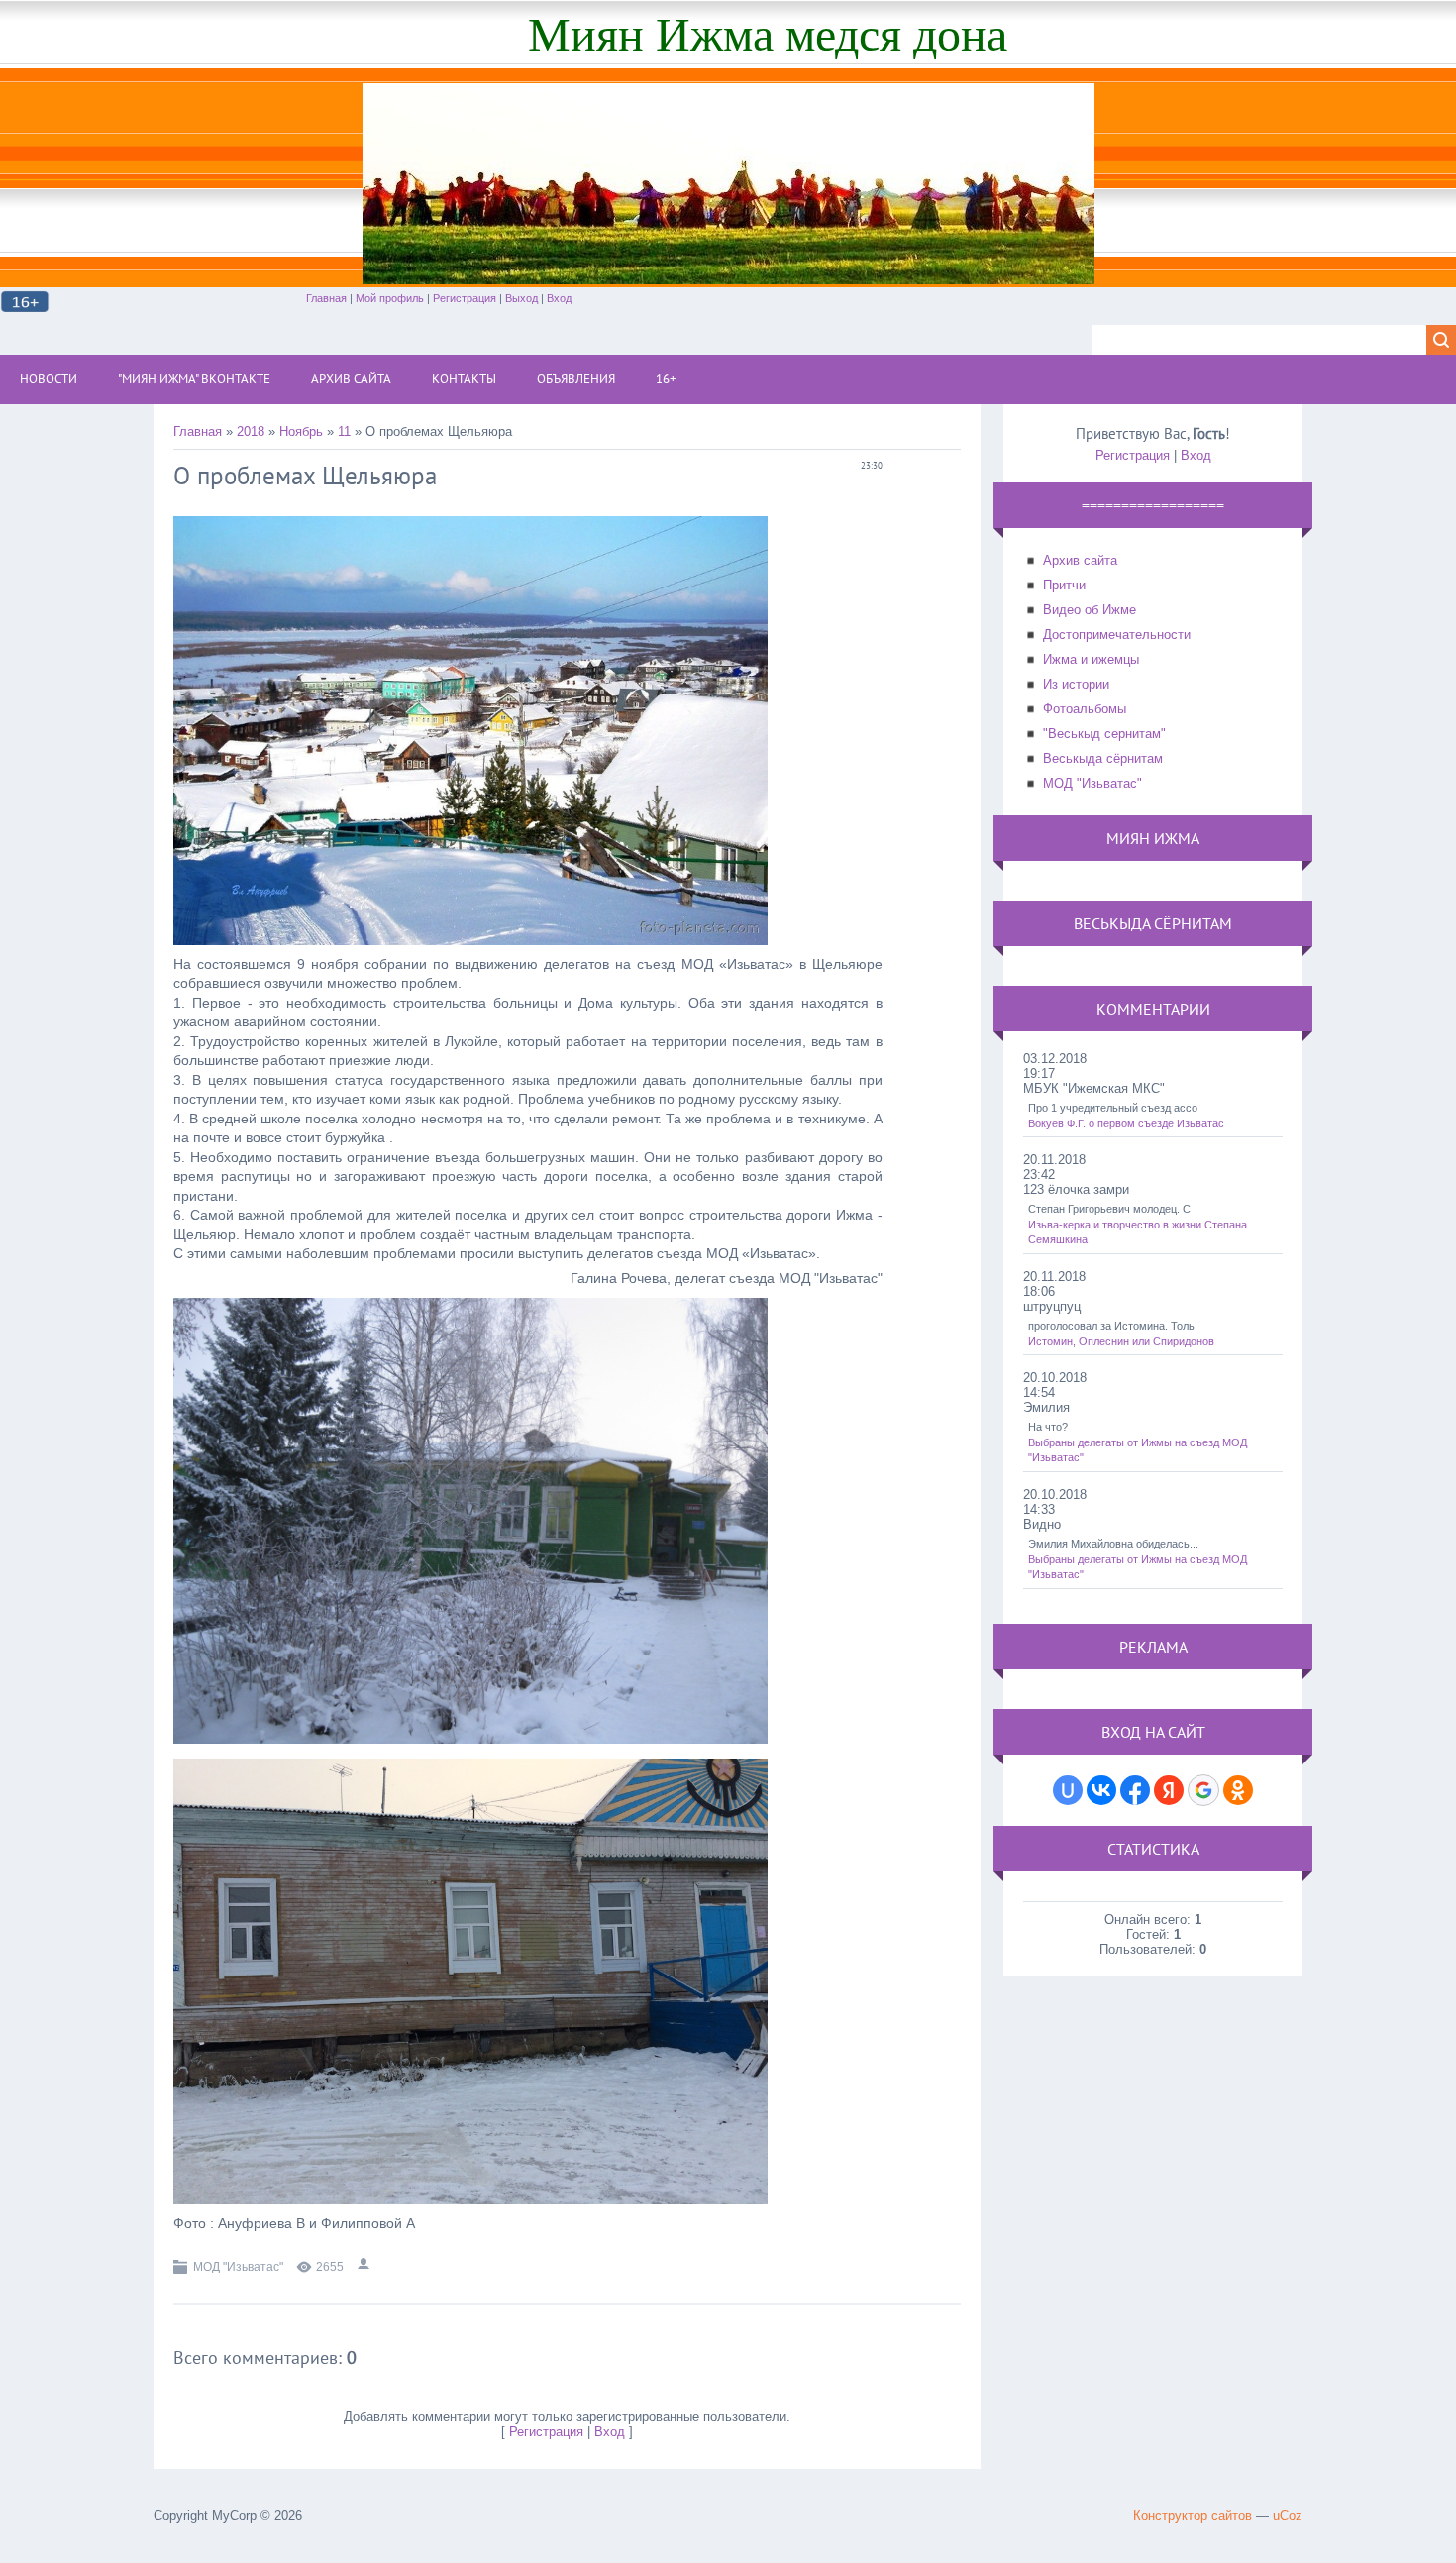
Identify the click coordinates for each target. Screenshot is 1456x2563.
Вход (559, 298)
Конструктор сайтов (1193, 2516)
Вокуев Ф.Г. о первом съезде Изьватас (1126, 1123)
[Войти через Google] (1203, 1790)
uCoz (1288, 2516)
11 (344, 431)
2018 (251, 431)
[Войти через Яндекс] (1169, 1790)
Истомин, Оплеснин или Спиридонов (1121, 1341)
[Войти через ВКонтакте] (1101, 1790)
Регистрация (465, 298)
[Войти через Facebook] (1135, 1790)
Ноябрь (301, 431)
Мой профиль (390, 298)
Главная (326, 298)
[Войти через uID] (1068, 1790)
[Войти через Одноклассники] (1238, 1790)
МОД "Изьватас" (238, 2267)
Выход (521, 298)
